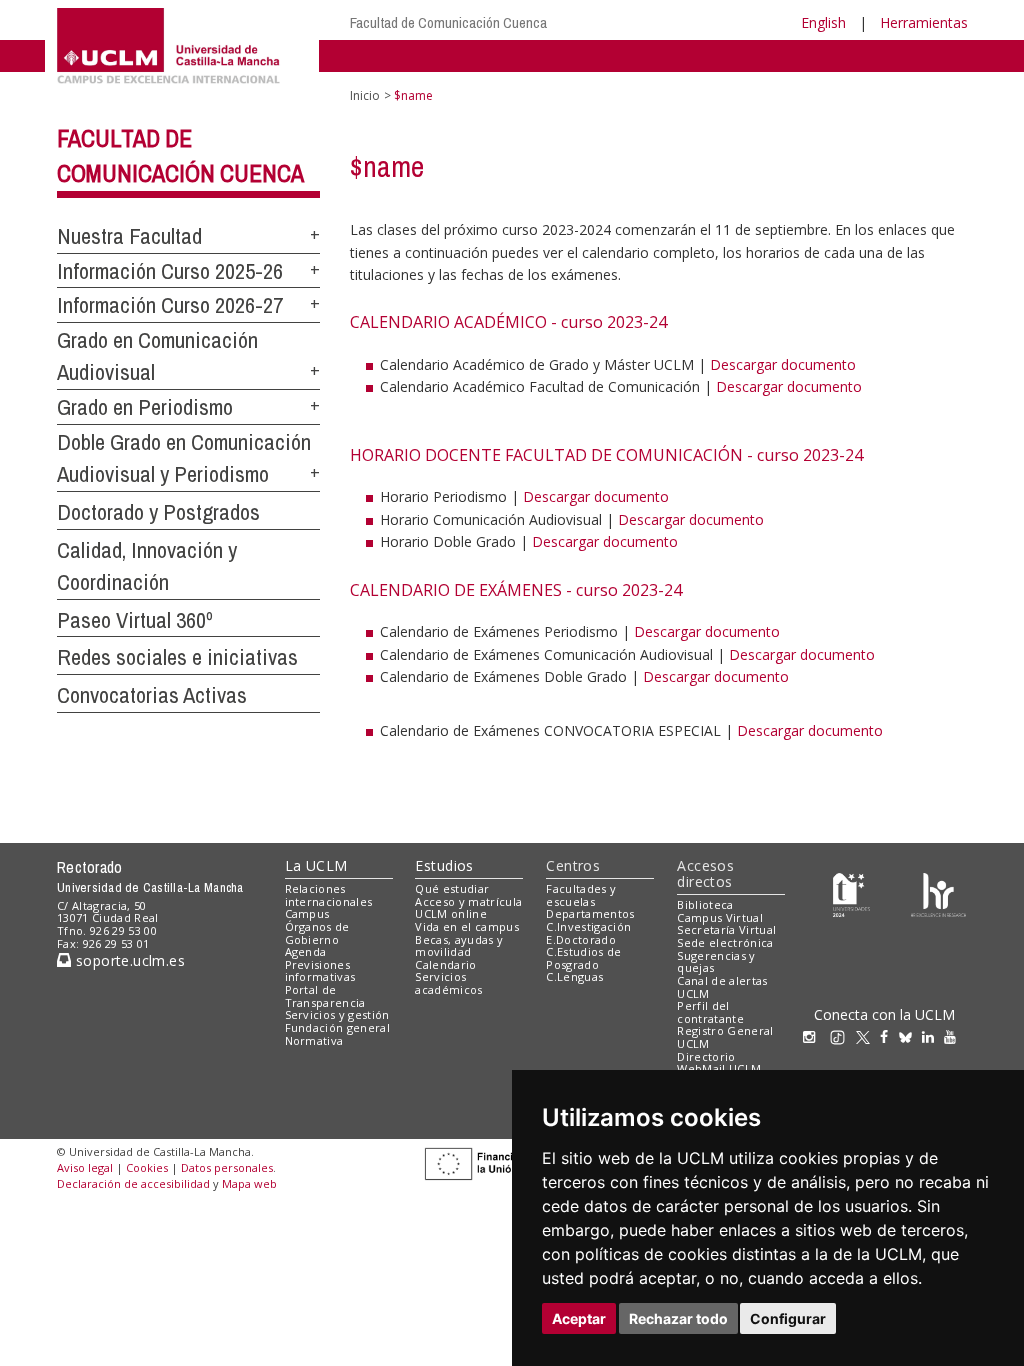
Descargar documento (783, 364)
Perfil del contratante (710, 1012)
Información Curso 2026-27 (170, 305)
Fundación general (338, 1027)
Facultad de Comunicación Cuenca (448, 22)
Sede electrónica (725, 942)
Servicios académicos (448, 983)
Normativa (314, 1040)
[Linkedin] (928, 1036)
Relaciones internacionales (329, 895)
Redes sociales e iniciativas (177, 657)
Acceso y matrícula (468, 901)
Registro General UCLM (725, 1037)
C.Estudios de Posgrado (583, 958)
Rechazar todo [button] (678, 1318)
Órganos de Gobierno (317, 933)
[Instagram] (814, 1036)
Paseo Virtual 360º (135, 620)
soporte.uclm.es (128, 960)
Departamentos (590, 913)
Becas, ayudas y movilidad (459, 946)
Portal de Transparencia (325, 996)
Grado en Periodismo (145, 407)
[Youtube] (955, 1036)
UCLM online (451, 913)
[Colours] (938, 892)
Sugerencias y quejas (716, 962)
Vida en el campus (467, 926)
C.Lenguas (574, 976)
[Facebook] (889, 1036)
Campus (307, 913)
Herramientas (924, 22)
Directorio (706, 1056)
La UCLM (316, 865)
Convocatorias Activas (152, 695)
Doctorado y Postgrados (158, 512)
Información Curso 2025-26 (170, 271)
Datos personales (227, 1167)
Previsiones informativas (320, 971)
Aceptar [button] (579, 1318)
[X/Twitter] (868, 1036)
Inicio (365, 95)
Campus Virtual (720, 917)
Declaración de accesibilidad (133, 1183)
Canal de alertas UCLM (722, 987)
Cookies (147, 1167)
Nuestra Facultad (129, 236)
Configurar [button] (788, 1318)
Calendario (445, 964)
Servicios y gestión (337, 1014)
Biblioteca (705, 904)
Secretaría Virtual (726, 929)
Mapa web (249, 1183)
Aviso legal (85, 1167)
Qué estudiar (452, 888)
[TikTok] (842, 1036)
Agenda (306, 951)
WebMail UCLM (719, 1068)
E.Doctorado (581, 939)
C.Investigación (588, 926)
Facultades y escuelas (581, 895)
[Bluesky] (910, 1036)
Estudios (444, 865)
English (823, 22)
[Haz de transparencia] (851, 892)
